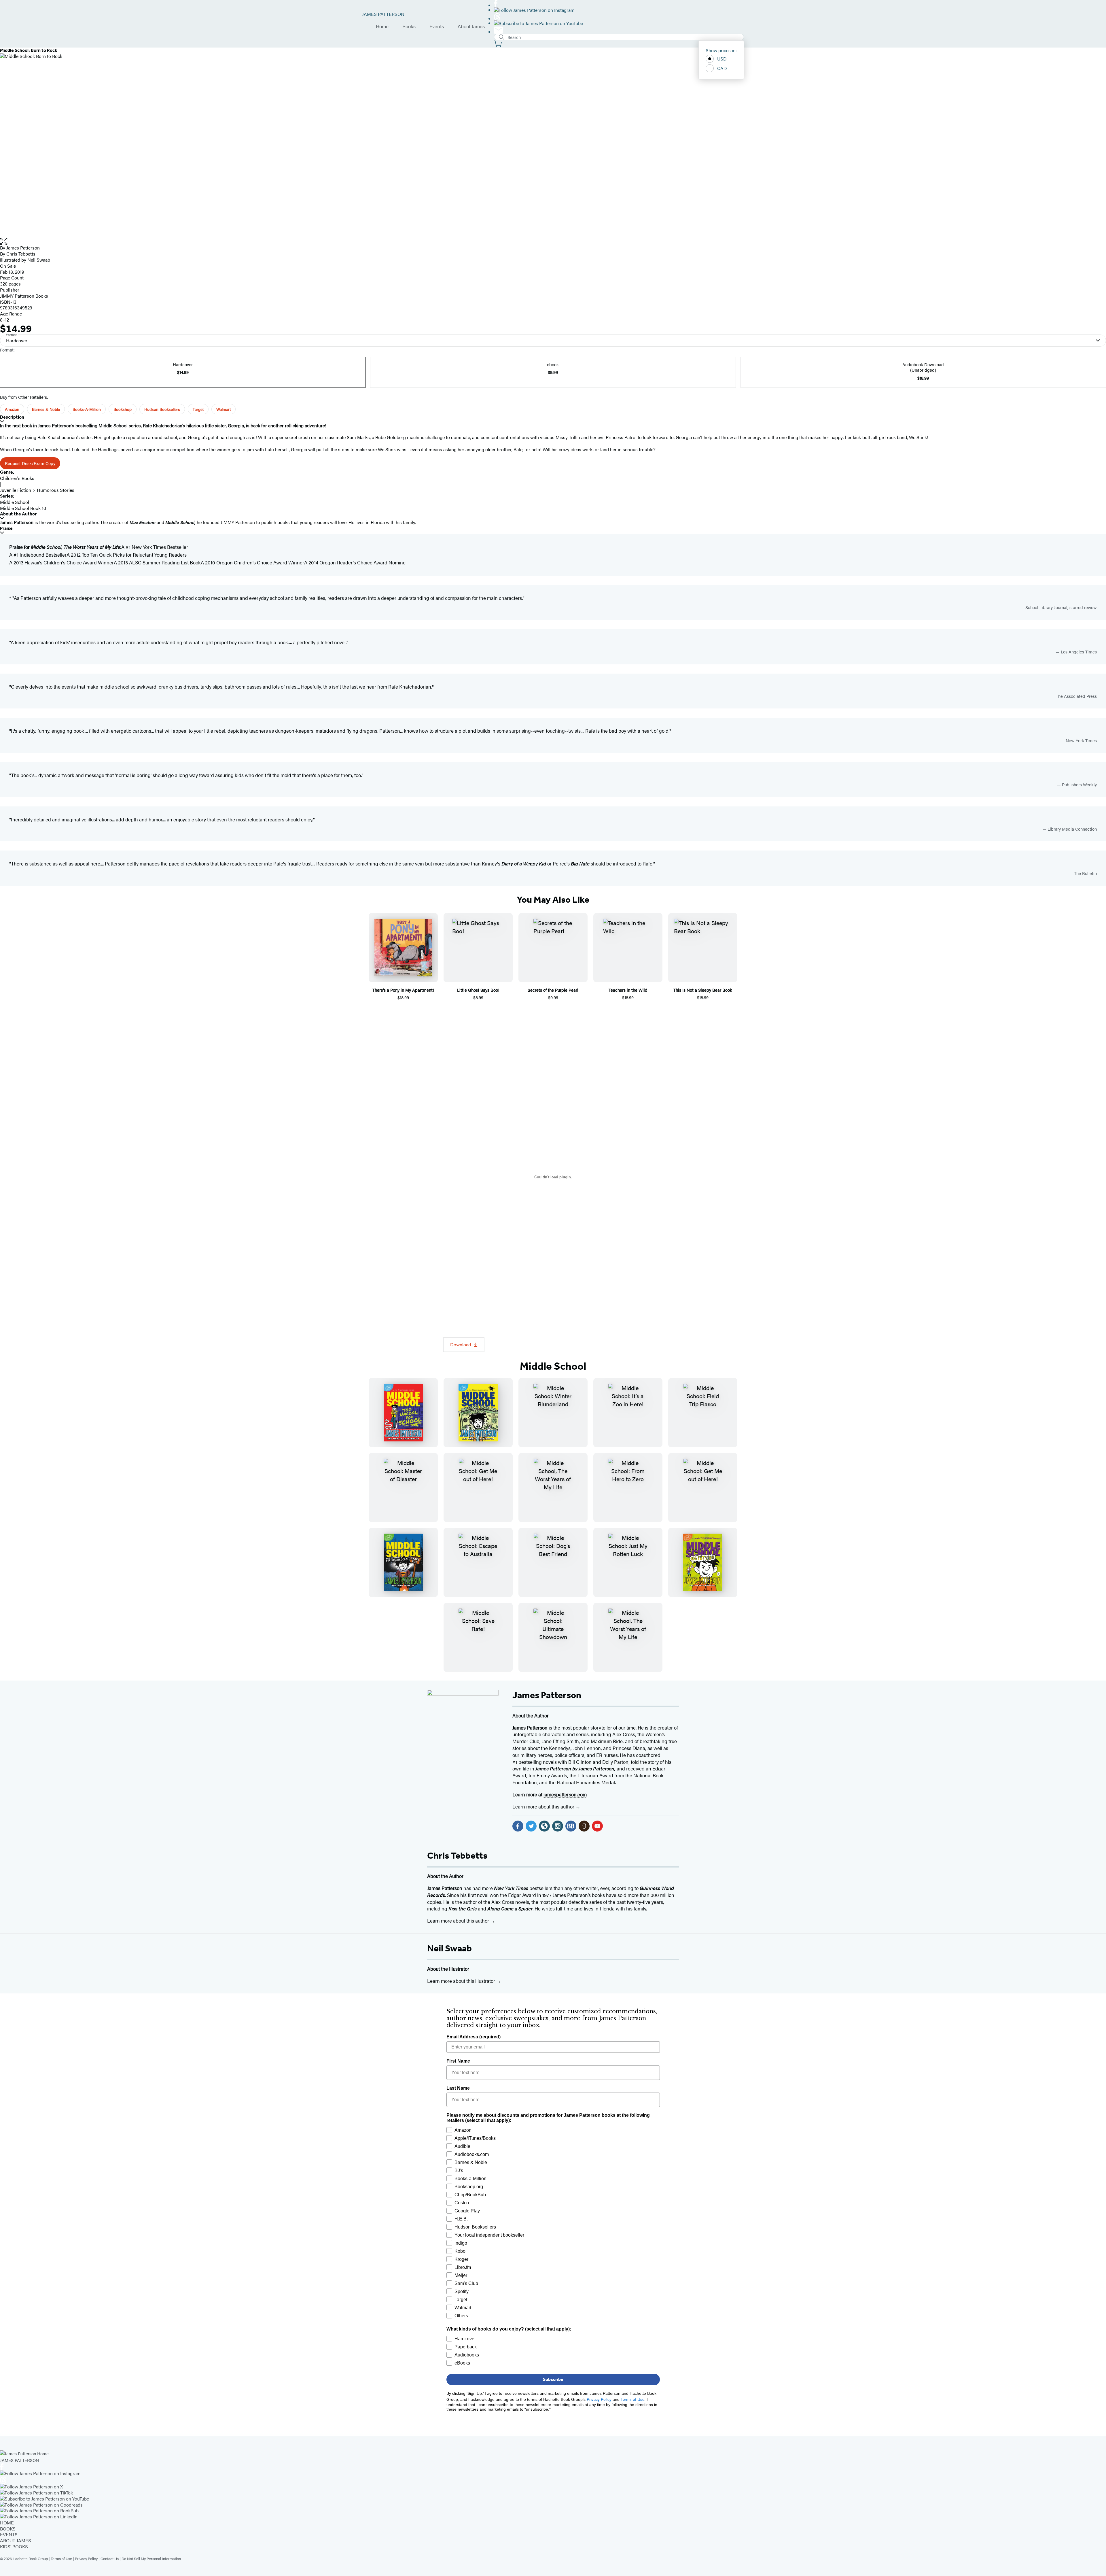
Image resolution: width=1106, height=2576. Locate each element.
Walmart (224, 409)
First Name (458, 2061)
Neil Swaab (449, 1948)
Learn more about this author (544, 1806)
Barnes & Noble (46, 409)
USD (722, 59)
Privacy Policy (86, 2559)
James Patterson (547, 1695)
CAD (722, 68)
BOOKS (8, 2529)
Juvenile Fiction (16, 490)
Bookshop (123, 409)
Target (198, 409)
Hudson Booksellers (162, 409)
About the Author (18, 514)
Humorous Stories (56, 490)
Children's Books (17, 478)
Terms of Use (61, 2559)
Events (437, 27)
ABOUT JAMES (16, 2540)
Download (461, 1344)
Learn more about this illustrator (462, 1981)
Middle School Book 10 (23, 508)
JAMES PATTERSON (383, 14)
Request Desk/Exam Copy (30, 463)
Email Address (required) (474, 2037)
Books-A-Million (87, 409)
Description (12, 417)
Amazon (12, 409)
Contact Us (110, 2559)
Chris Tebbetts (457, 1855)
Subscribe (553, 2379)
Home (382, 27)
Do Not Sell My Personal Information (151, 2559)
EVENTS (9, 2534)
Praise (6, 528)
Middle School (15, 502)
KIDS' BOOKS (14, 2546)
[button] (553, 241)
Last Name (458, 2088)
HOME (7, 2523)
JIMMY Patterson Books (24, 296)
